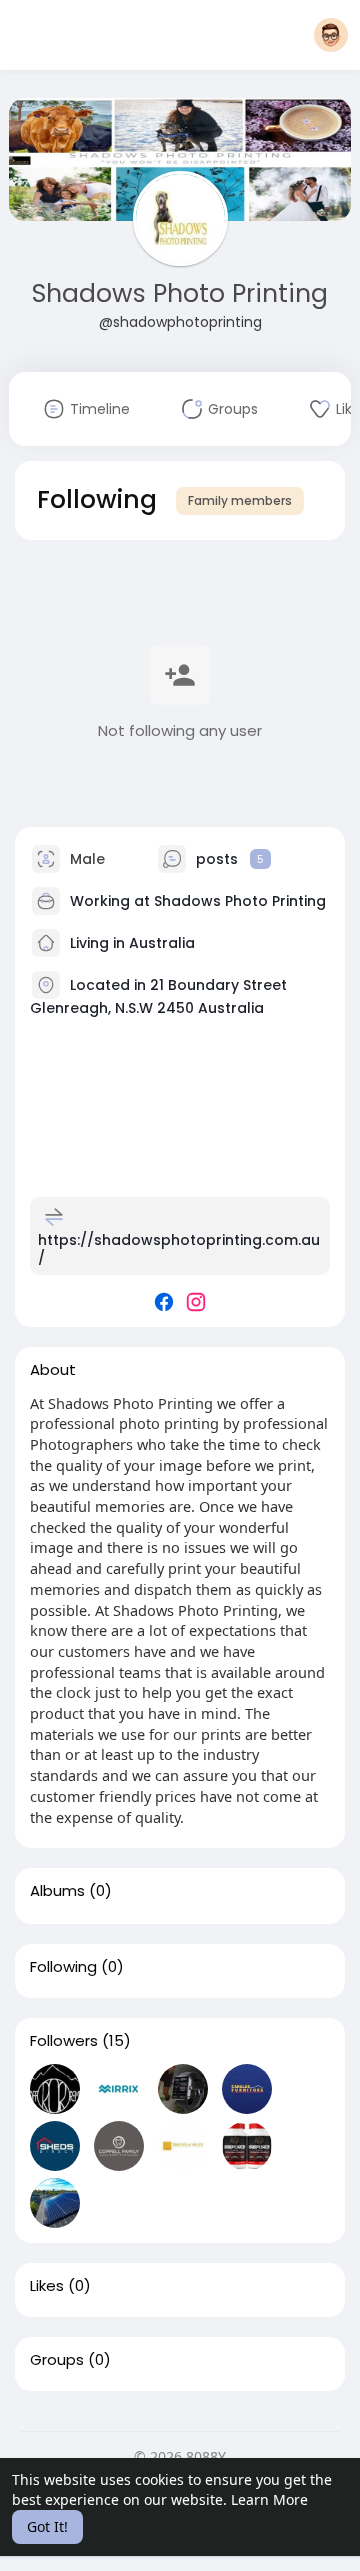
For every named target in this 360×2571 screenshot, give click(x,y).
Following (63, 1967)
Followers (64, 2041)
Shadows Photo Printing (180, 293)
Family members (240, 500)
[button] (331, 35)
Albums (57, 1891)
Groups (57, 2360)
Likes (47, 2286)
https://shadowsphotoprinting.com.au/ (179, 1249)
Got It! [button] (47, 2526)
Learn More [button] (269, 2499)
